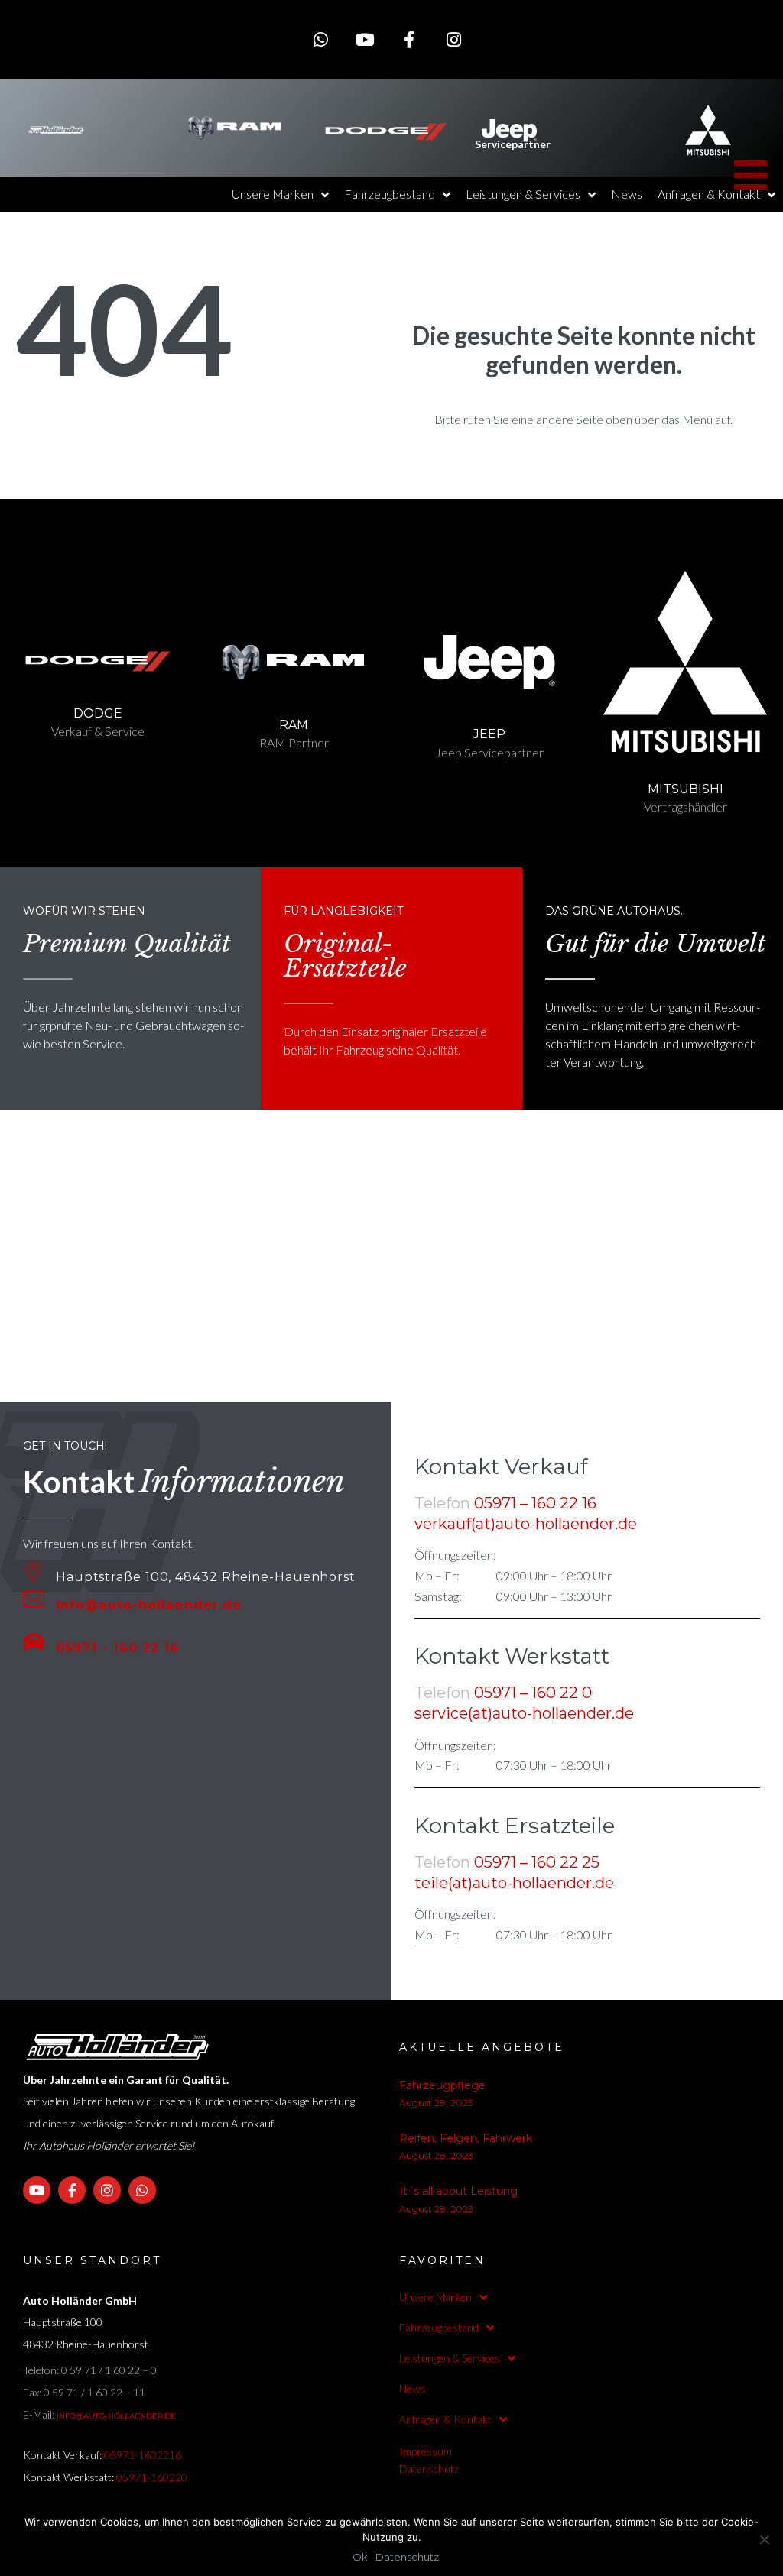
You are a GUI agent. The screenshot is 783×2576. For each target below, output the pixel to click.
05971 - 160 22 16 (118, 1648)
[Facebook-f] (409, 40)
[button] (751, 105)
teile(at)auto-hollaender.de (514, 1883)
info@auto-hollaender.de (149, 1605)
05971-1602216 (143, 2455)
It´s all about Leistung (458, 2191)
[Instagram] (453, 40)
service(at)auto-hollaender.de (524, 1713)
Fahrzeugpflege (442, 2085)
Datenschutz (429, 2469)
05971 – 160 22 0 (533, 1693)
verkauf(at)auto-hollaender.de (526, 1524)
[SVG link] (56, 130)
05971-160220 (152, 2477)
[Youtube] (365, 40)
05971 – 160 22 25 (537, 1862)
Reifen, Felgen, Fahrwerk (466, 2138)
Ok (360, 2557)
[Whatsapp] (320, 40)
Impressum (426, 2451)
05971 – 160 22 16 (535, 1503)
